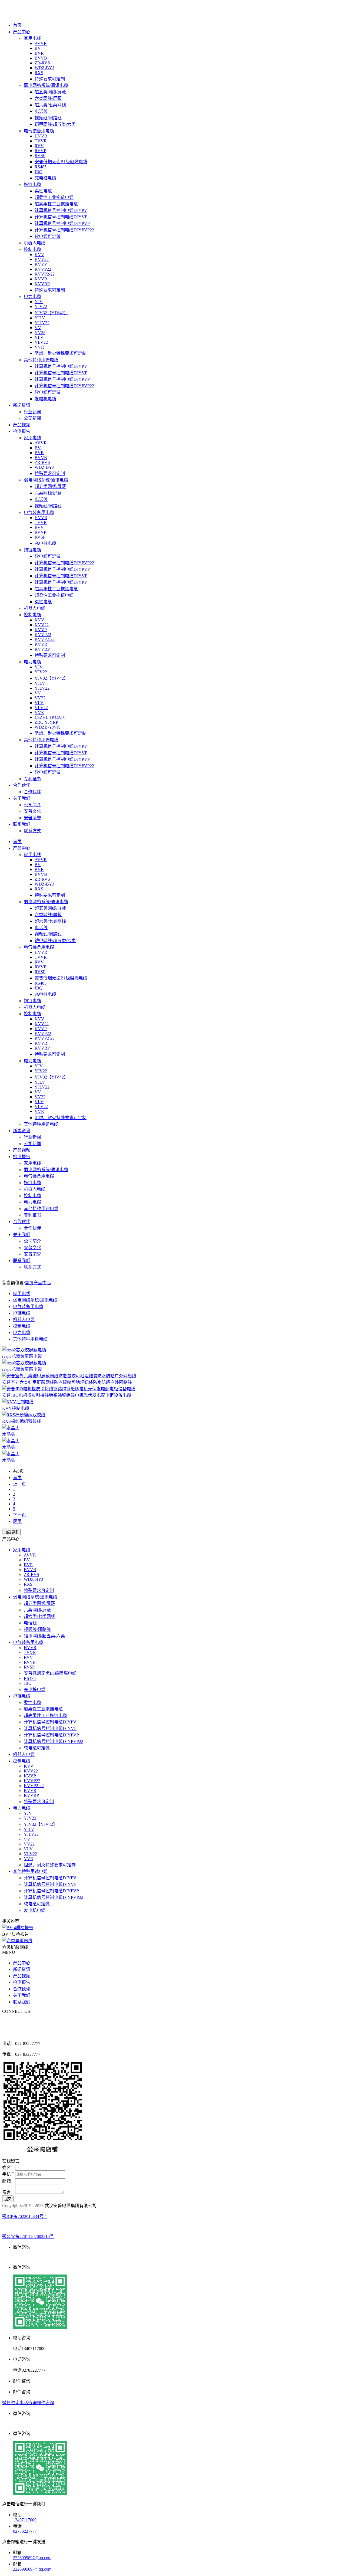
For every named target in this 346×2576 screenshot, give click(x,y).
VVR (39, 347)
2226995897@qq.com (32, 2558)
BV (38, 48)
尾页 (17, 1521)
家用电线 (32, 38)
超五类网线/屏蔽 (50, 92)
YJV (39, 302)
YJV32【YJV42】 (51, 313)
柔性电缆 (43, 191)
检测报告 (22, 431)
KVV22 (42, 259)
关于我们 (22, 798)
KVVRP (42, 284)
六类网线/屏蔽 (48, 98)
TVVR (41, 141)
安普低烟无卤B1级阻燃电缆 (61, 162)
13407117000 (25, 2520)
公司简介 (32, 805)
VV (38, 328)
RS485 (41, 167)
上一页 (19, 1484)
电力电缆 (32, 296)
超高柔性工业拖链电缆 (56, 204)
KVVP (41, 264)
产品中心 (22, 32)
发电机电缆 (45, 399)
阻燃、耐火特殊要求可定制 (61, 353)
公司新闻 (32, 418)
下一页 (19, 1515)
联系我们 (22, 824)
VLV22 (41, 342)
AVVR (41, 43)
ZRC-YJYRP (46, 722)
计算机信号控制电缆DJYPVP (62, 223)
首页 (17, 25)
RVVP (40, 151)
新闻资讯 (22, 405)
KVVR (41, 279)
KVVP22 (43, 269)
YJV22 (41, 307)
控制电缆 (32, 249)
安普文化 (32, 811)
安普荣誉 (32, 818)
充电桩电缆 (45, 178)
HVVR (41, 136)
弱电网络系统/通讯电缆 (46, 85)
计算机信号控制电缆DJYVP (61, 217)
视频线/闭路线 (48, 118)
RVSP (40, 155)
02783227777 (25, 2531)
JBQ (39, 172)
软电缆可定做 (48, 236)
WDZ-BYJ (44, 68)
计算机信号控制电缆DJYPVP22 (64, 230)
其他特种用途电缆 (41, 360)
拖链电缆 (32, 184)
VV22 (40, 332)
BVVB (41, 58)
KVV (39, 255)
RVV (39, 146)
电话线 (41, 111)
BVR (39, 53)
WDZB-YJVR (47, 727)
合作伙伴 (22, 785)
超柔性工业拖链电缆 (54, 197)
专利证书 (32, 779)
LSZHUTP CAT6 (50, 717)
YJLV (40, 318)
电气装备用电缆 (39, 131)
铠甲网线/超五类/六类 (55, 124)
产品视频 (22, 425)
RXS (39, 73)
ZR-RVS (42, 63)
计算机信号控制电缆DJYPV (61, 210)
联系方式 (32, 831)
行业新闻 (32, 412)
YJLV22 (42, 323)
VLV (39, 337)
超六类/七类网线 (50, 105)
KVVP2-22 (45, 274)
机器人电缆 (35, 243)
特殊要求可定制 (50, 79)
